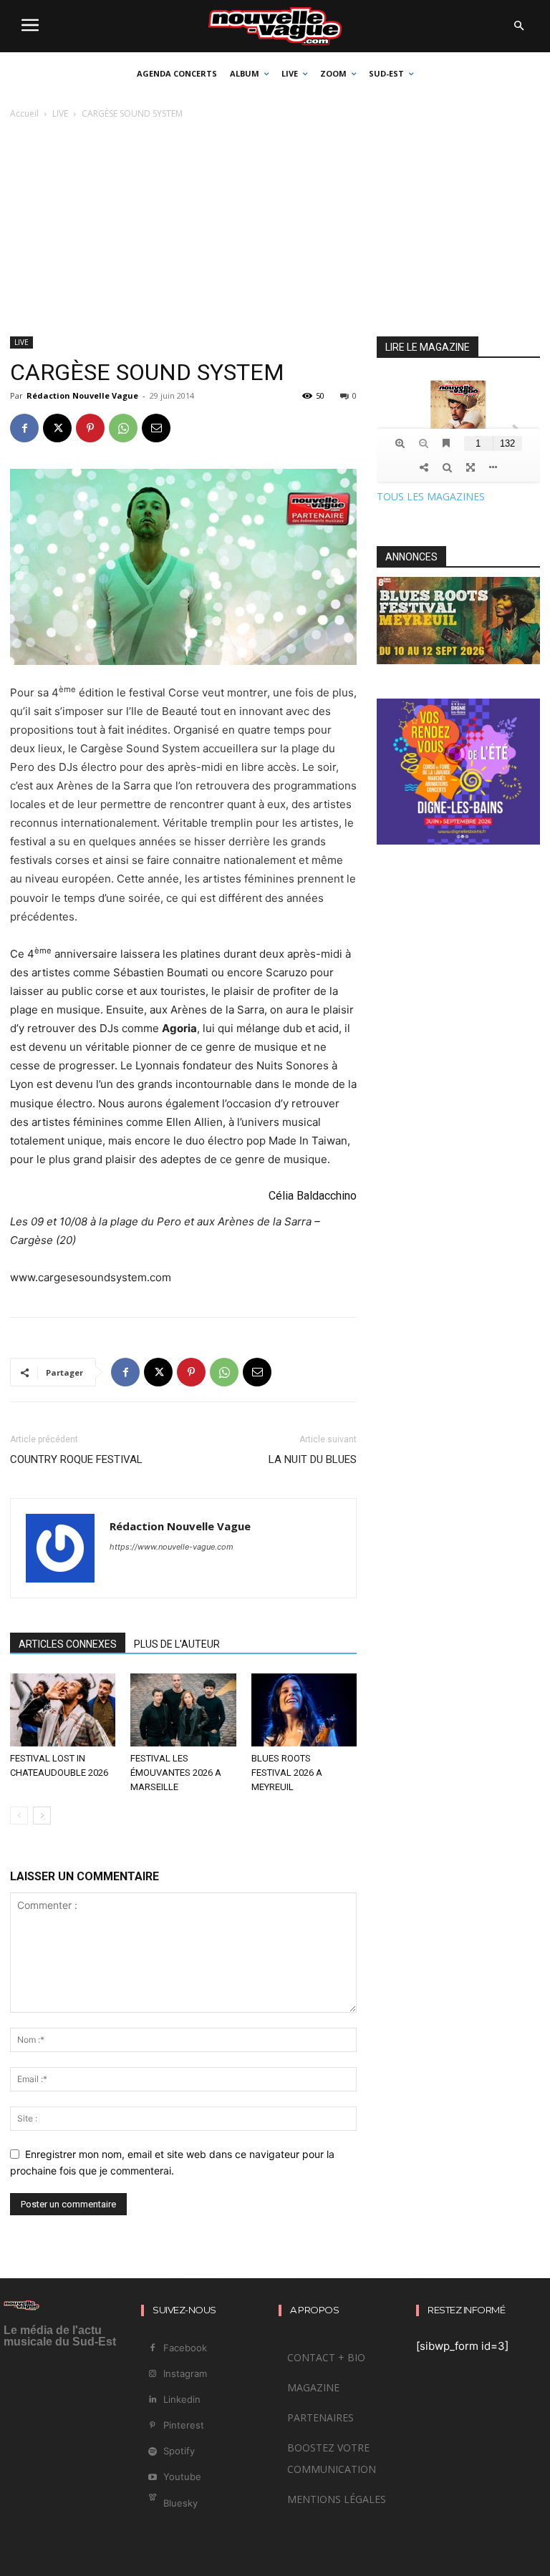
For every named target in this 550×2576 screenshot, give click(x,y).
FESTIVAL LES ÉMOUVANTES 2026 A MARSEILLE (176, 1773)
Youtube (182, 2477)
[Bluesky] (152, 2503)
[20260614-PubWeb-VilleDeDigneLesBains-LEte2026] (458, 841)
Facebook (185, 2348)
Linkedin (182, 2399)
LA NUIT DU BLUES (313, 1459)
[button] (518, 26)
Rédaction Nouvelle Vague (82, 395)
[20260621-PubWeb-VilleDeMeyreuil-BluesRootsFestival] (458, 660)
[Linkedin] (152, 2400)
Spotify (179, 2451)
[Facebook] (24, 428)
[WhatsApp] (123, 428)
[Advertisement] (275, 229)
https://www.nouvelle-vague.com (172, 1547)
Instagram (185, 2373)
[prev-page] (19, 1816)
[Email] (156, 428)
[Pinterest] (90, 428)
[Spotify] (152, 2452)
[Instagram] (152, 2374)
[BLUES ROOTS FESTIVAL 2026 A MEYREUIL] (304, 1710)
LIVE (60, 113)
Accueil (24, 113)
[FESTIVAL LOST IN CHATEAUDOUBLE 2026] (63, 1710)
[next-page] (42, 1816)
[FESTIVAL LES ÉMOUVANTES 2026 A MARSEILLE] (183, 1710)
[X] (57, 428)
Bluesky (180, 2503)
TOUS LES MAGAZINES (431, 496)
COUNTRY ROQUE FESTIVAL (76, 1459)
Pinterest (184, 2425)
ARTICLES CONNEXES (68, 1644)
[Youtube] (152, 2478)
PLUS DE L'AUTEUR (177, 1644)
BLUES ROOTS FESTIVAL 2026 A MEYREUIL (287, 1773)
